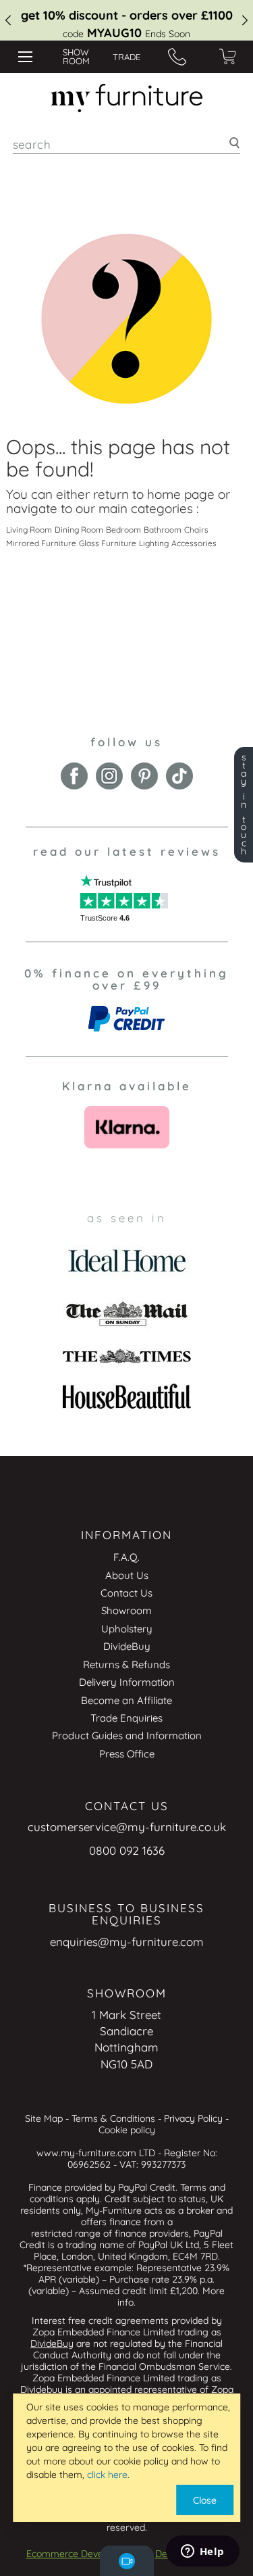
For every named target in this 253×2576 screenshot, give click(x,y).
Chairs (196, 530)
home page (181, 494)
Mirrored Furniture (41, 543)
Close (205, 2500)
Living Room (29, 530)
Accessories (194, 543)
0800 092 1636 (127, 1850)
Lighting (154, 543)
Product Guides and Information (127, 1735)
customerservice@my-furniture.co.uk (127, 1827)
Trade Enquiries (126, 1718)
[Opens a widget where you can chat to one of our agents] (202, 2552)
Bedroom (123, 530)
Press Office (127, 1754)
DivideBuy (127, 1646)
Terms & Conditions (113, 2118)
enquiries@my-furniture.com (127, 1942)
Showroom (126, 1610)
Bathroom (163, 530)
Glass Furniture (108, 543)
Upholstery (127, 1629)
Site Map (44, 2118)
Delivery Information (127, 1682)
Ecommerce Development (83, 2554)
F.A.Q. (126, 1557)
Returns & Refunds (126, 1664)
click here (107, 2475)
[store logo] (126, 98)
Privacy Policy (193, 2118)
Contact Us (126, 1593)
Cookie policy (127, 2130)
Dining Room (79, 530)
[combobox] (127, 144)
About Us (127, 1575)
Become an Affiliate (126, 1700)
